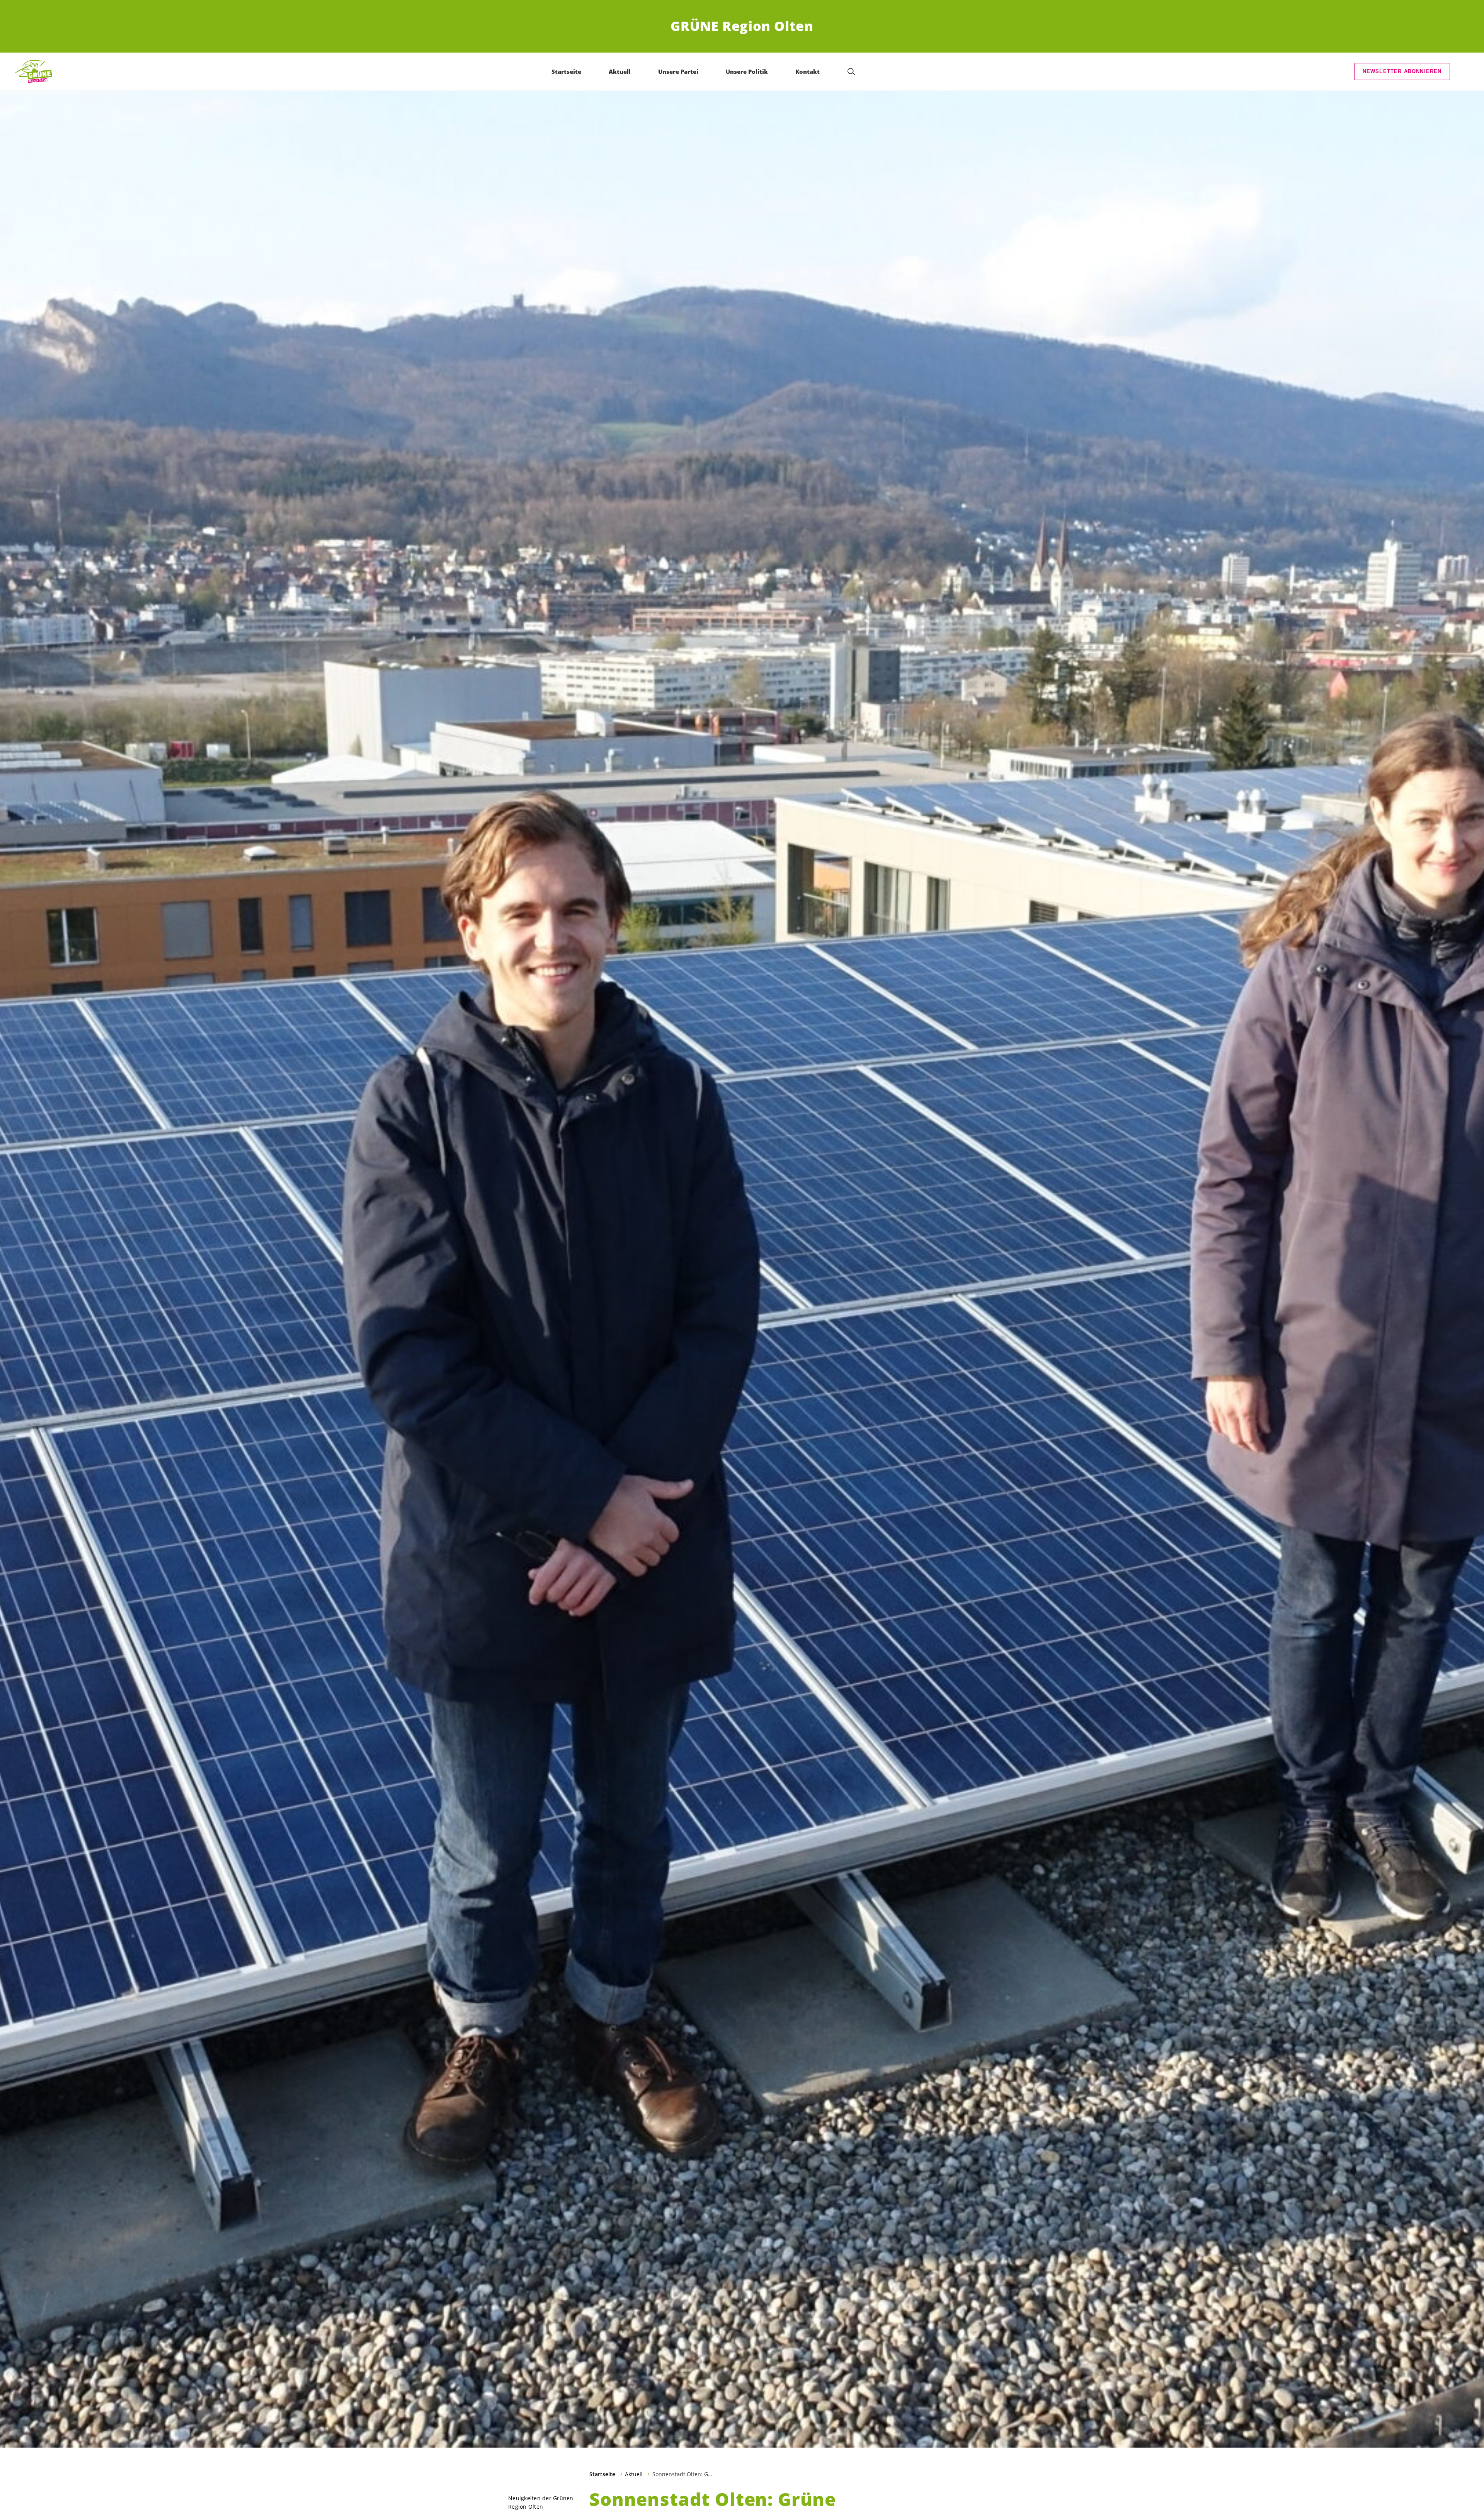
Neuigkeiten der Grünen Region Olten (541, 2502)
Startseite (602, 2474)
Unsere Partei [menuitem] (678, 72)
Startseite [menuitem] (566, 72)
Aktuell (634, 2474)
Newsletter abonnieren (1402, 71)
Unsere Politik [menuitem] (747, 72)
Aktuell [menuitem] (620, 72)
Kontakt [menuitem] (808, 72)
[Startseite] (35, 71)
